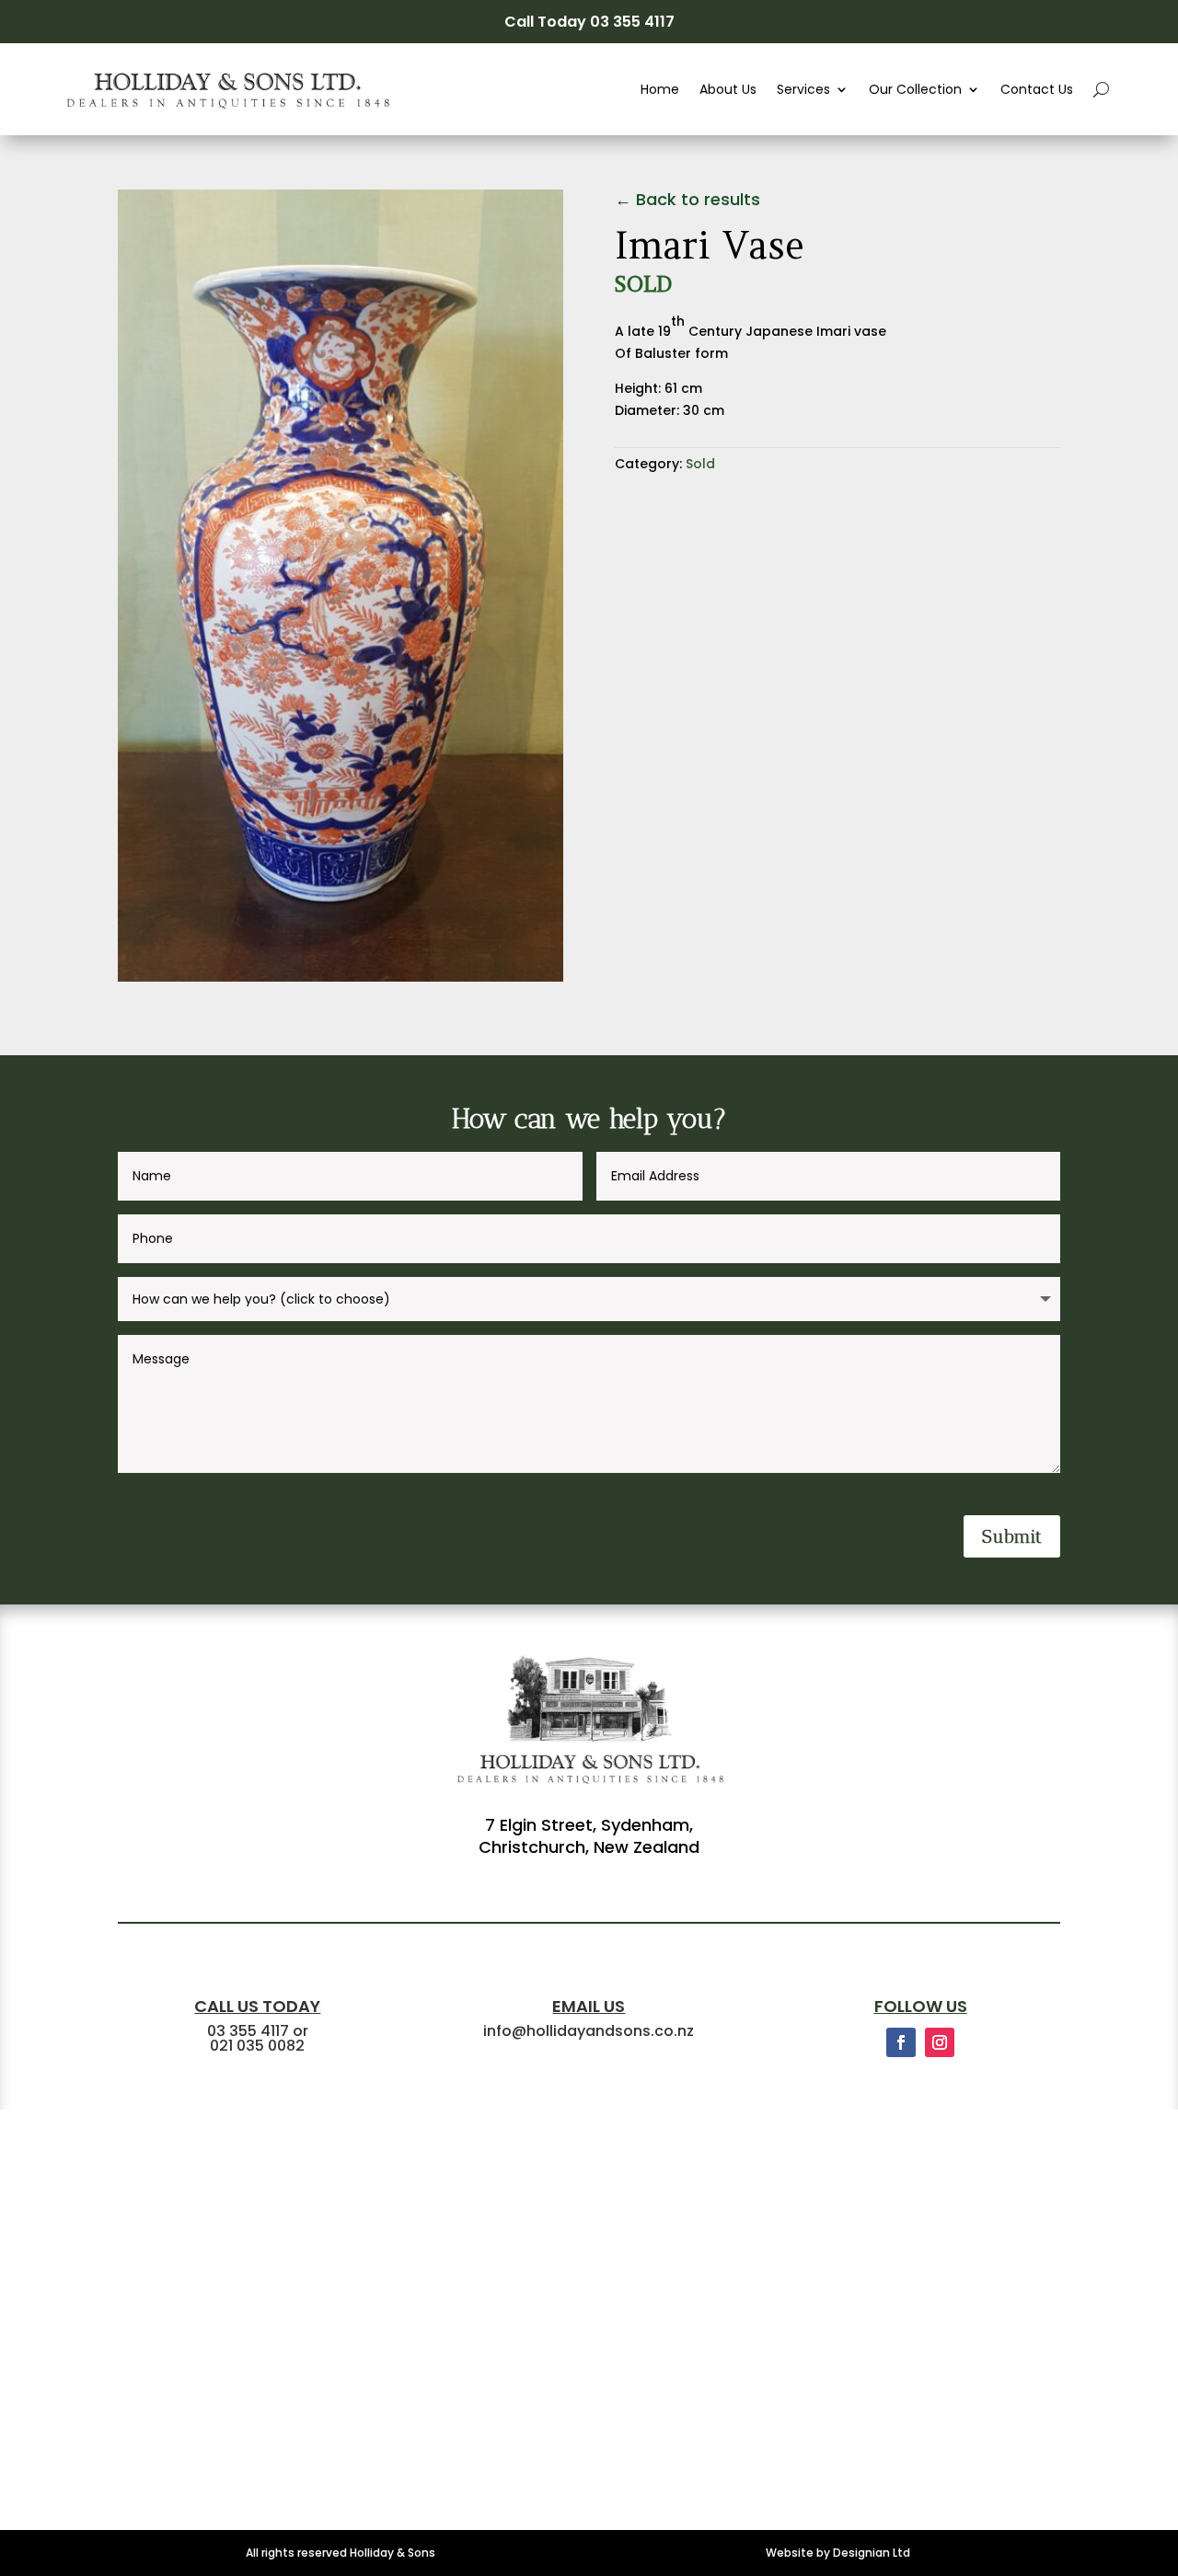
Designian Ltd (872, 2553)
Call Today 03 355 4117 (589, 22)
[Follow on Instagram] (940, 2042)
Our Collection (915, 89)
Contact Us (1037, 89)
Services (803, 89)
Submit (1012, 1536)
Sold (700, 464)
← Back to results (687, 200)
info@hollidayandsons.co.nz (589, 2031)
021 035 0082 (257, 2046)
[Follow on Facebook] (901, 2042)
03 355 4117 (248, 2031)
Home (660, 89)
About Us (728, 89)
